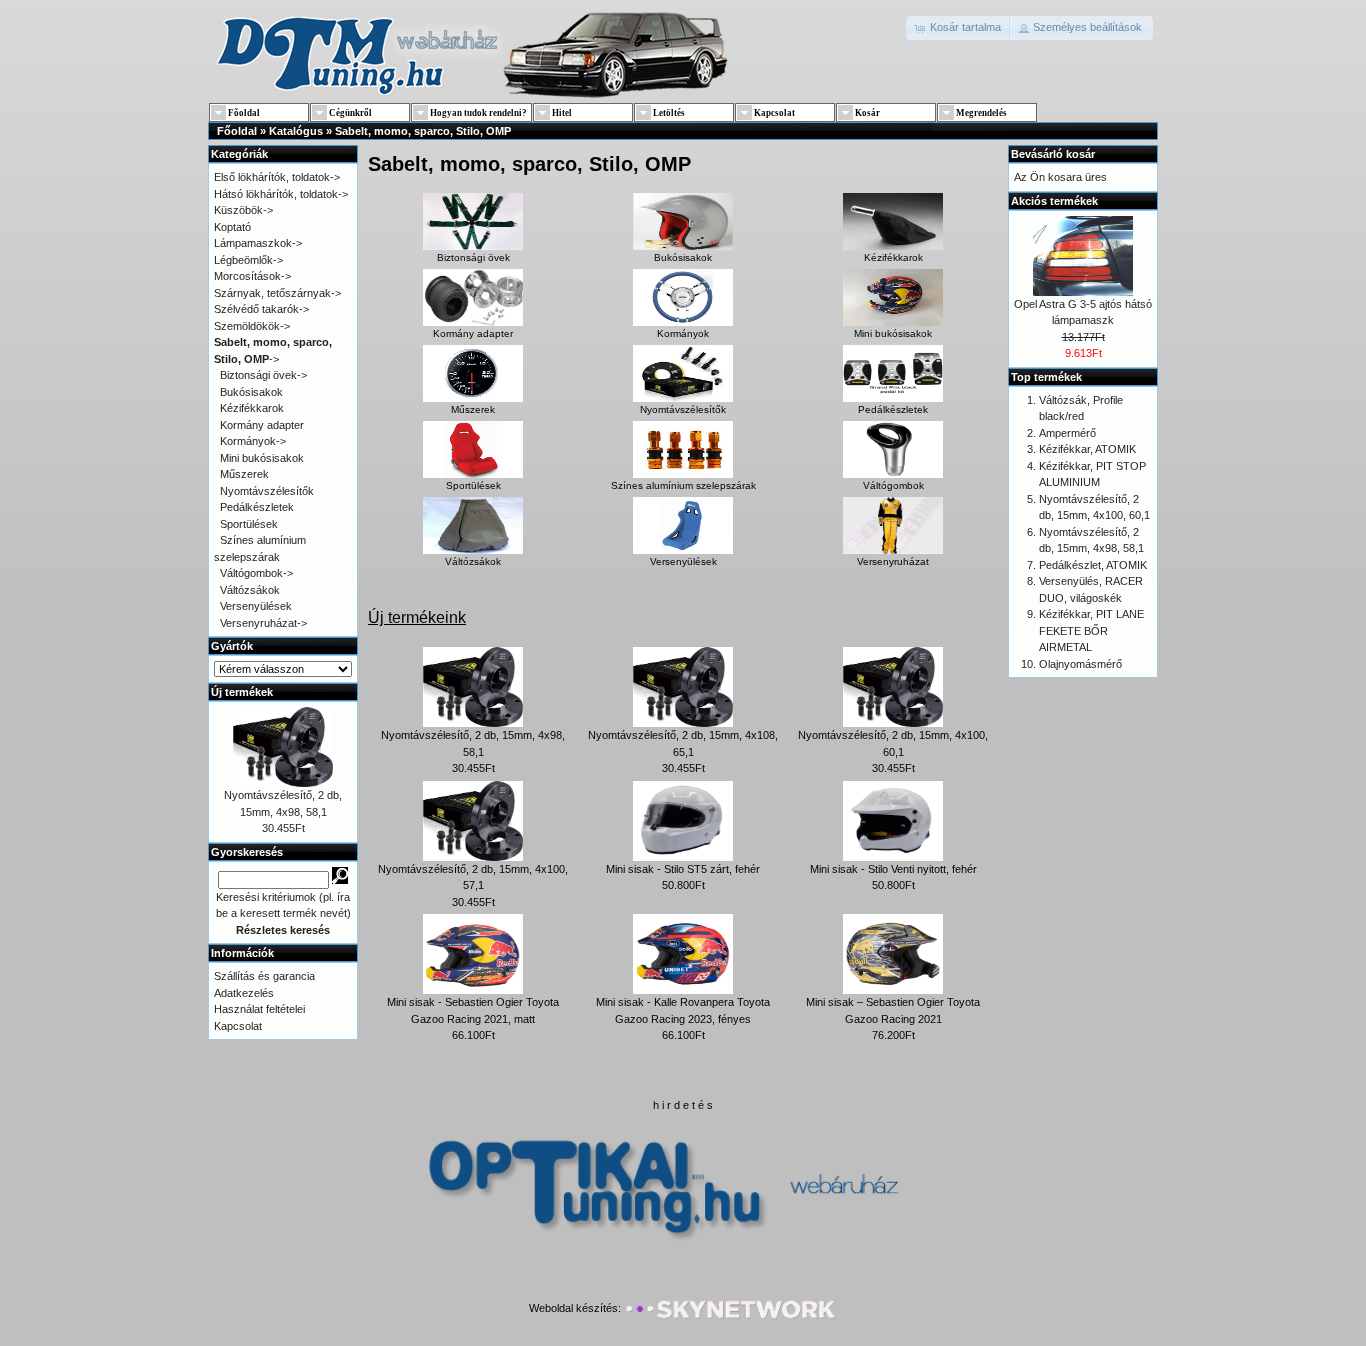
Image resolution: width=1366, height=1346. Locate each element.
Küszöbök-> (243, 210)
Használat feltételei (259, 1009)
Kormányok (683, 333)
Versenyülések (683, 561)
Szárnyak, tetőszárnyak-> (277, 293)
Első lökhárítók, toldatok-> (277, 177)
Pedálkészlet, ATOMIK (1093, 565)
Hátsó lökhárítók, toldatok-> (281, 194)
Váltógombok (893, 485)
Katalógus (296, 131)
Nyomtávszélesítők (683, 409)
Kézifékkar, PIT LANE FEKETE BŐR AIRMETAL (1091, 630)
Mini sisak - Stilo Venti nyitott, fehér (893, 869)
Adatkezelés (244, 993)
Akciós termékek (1054, 201)
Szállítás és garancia (264, 976)
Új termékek (242, 692)
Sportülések (473, 485)
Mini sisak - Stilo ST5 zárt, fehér (683, 869)
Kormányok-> (253, 441)
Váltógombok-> (256, 573)
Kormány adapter (473, 333)
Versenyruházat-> (263, 623)
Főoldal (237, 131)
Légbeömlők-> (248, 260)
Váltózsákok (473, 561)
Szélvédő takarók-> (261, 309)
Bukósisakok (683, 257)
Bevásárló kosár (1053, 154)
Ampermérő (1067, 433)
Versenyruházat (893, 561)
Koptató (232, 227)
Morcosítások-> (252, 276)
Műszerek (473, 409)
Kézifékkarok (893, 257)
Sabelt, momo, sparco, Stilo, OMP (423, 131)
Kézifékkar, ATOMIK (1087, 449)
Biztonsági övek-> (263, 375)
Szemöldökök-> (252, 326)
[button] (958, 28)
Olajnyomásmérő (1080, 664)
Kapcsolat (238, 1026)
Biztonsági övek (473, 257)
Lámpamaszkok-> (258, 243)
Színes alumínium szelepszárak (683, 485)
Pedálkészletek (893, 409)
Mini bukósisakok (893, 333)
